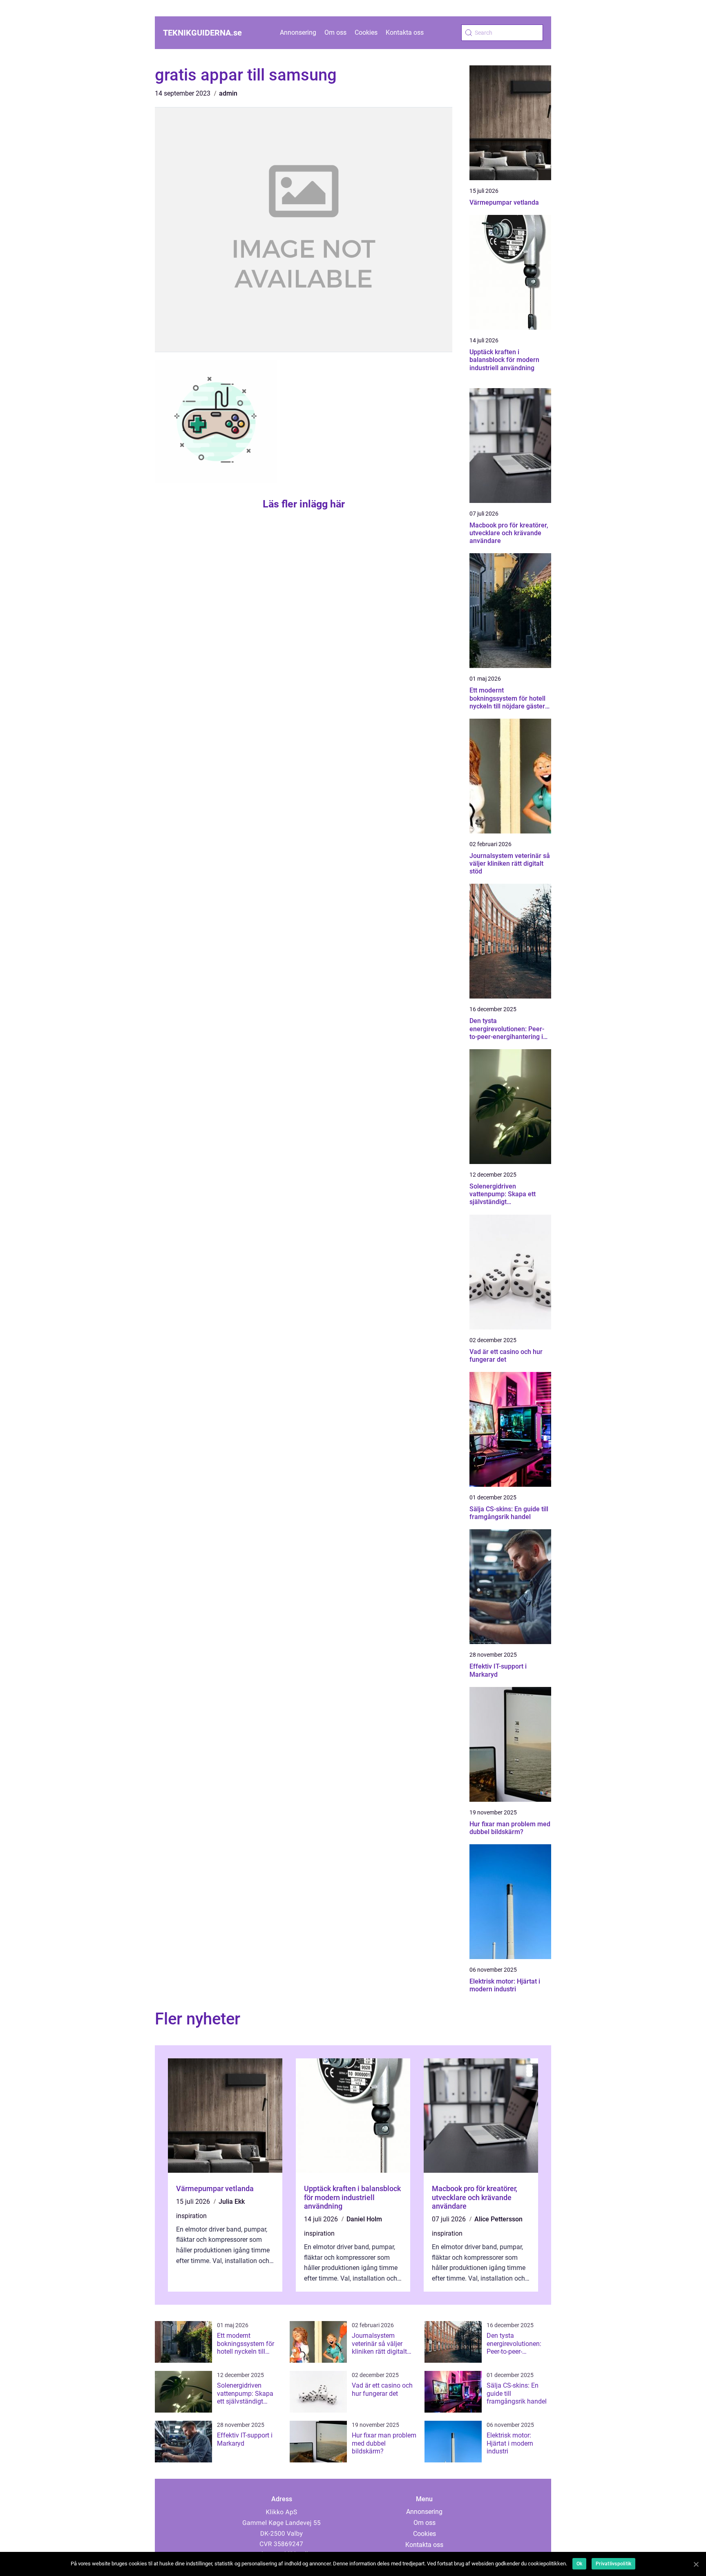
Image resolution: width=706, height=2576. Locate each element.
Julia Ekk (232, 2202)
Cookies (366, 32)
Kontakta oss (405, 32)
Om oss (335, 32)
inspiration (191, 2216)
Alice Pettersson (498, 2219)
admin (228, 93)
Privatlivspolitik (613, 2564)
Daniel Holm (364, 2219)
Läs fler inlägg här (304, 504)
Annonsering (298, 32)
